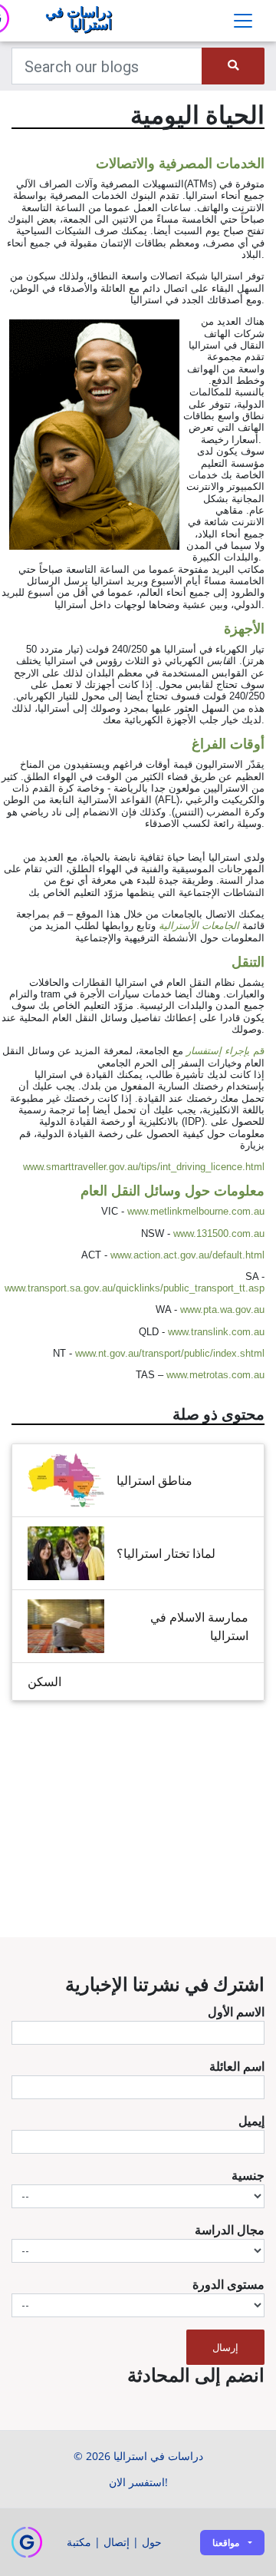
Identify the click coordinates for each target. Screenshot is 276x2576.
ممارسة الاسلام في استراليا (199, 1626)
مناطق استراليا (154, 1480)
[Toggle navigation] (243, 21)
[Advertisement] (149, 1834)
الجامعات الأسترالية (199, 926)
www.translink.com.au (216, 1332)
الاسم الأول (236, 2012)
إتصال (117, 2542)
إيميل (251, 2121)
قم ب (225, 1051)
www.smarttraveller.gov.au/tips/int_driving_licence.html (144, 1167)
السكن (44, 1682)
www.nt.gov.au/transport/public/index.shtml (170, 1353)
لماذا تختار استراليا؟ (166, 1553)
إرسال (225, 2348)
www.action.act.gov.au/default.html (187, 1255)
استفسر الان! (138, 2482)
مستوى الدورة (228, 2284)
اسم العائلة (237, 2066)
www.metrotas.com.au (215, 1375)
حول (152, 2542)
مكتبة (79, 2542)
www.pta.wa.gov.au (222, 1309)
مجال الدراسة (230, 2230)
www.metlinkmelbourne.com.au (196, 1211)
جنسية (248, 2175)
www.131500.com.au (219, 1233)
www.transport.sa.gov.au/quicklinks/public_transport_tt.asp (135, 1288)
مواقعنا (226, 2543)
